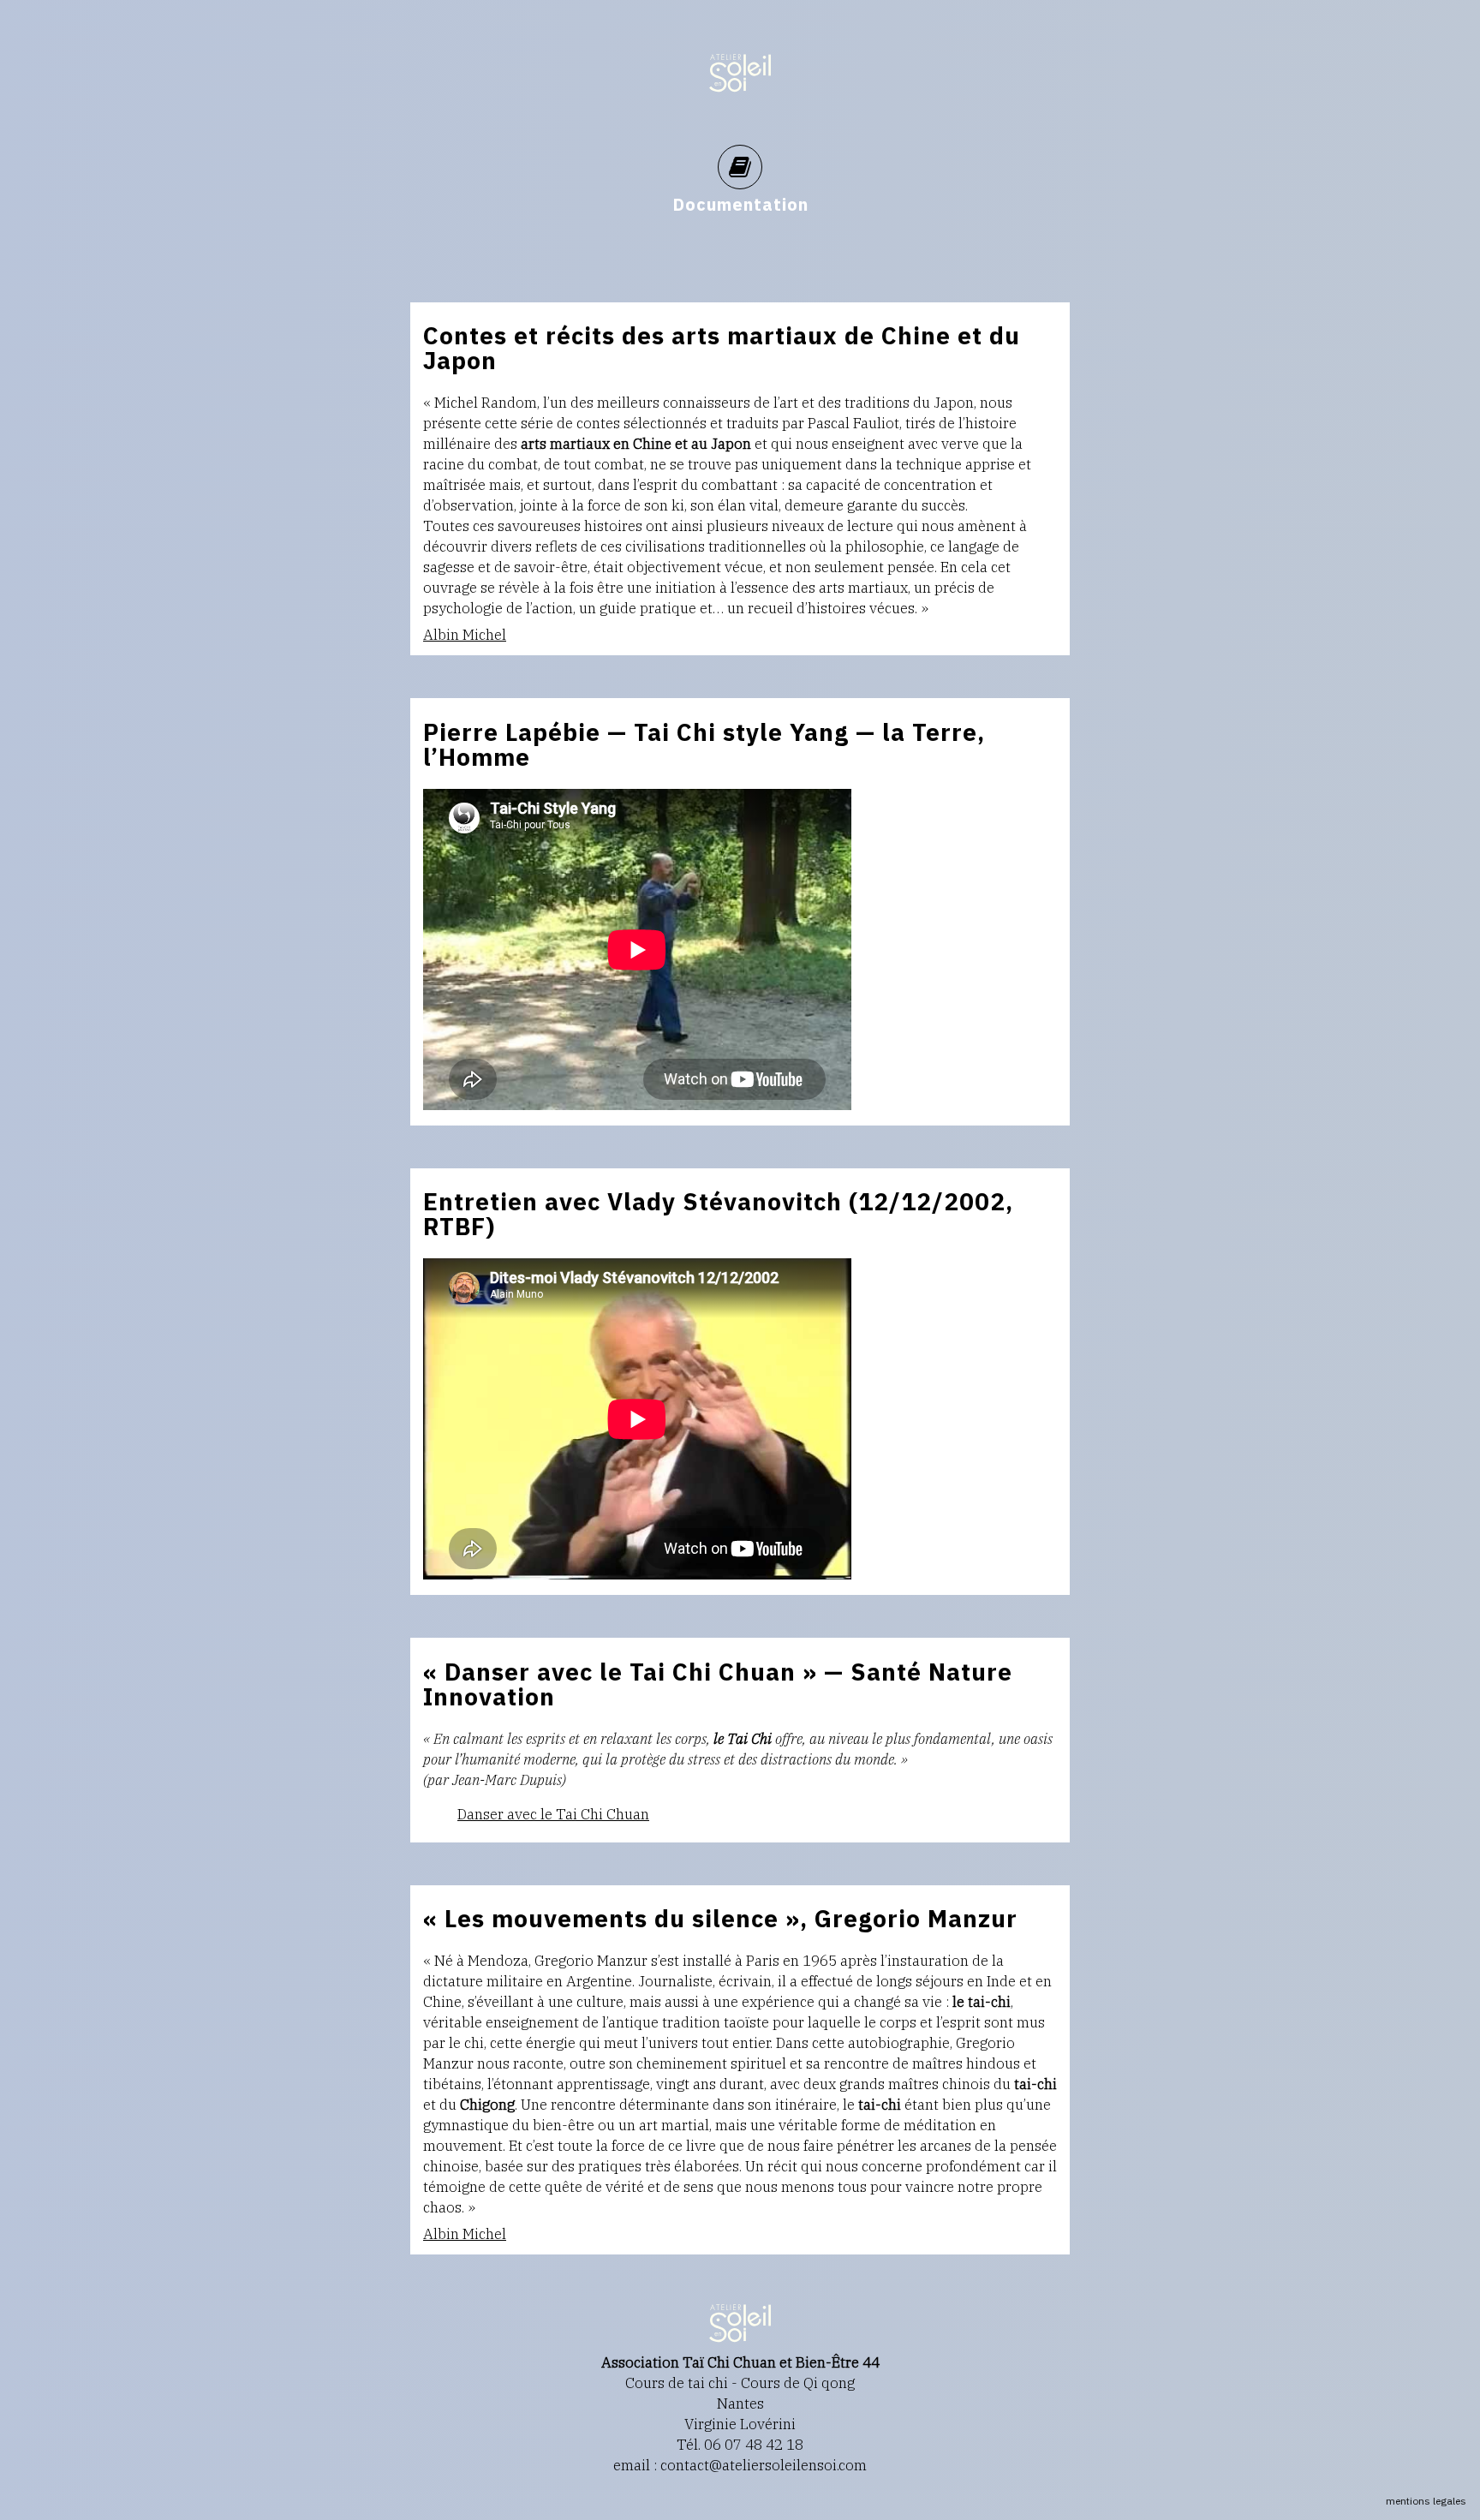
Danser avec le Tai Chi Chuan (553, 1814)
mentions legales (1426, 2501)
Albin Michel (465, 635)
